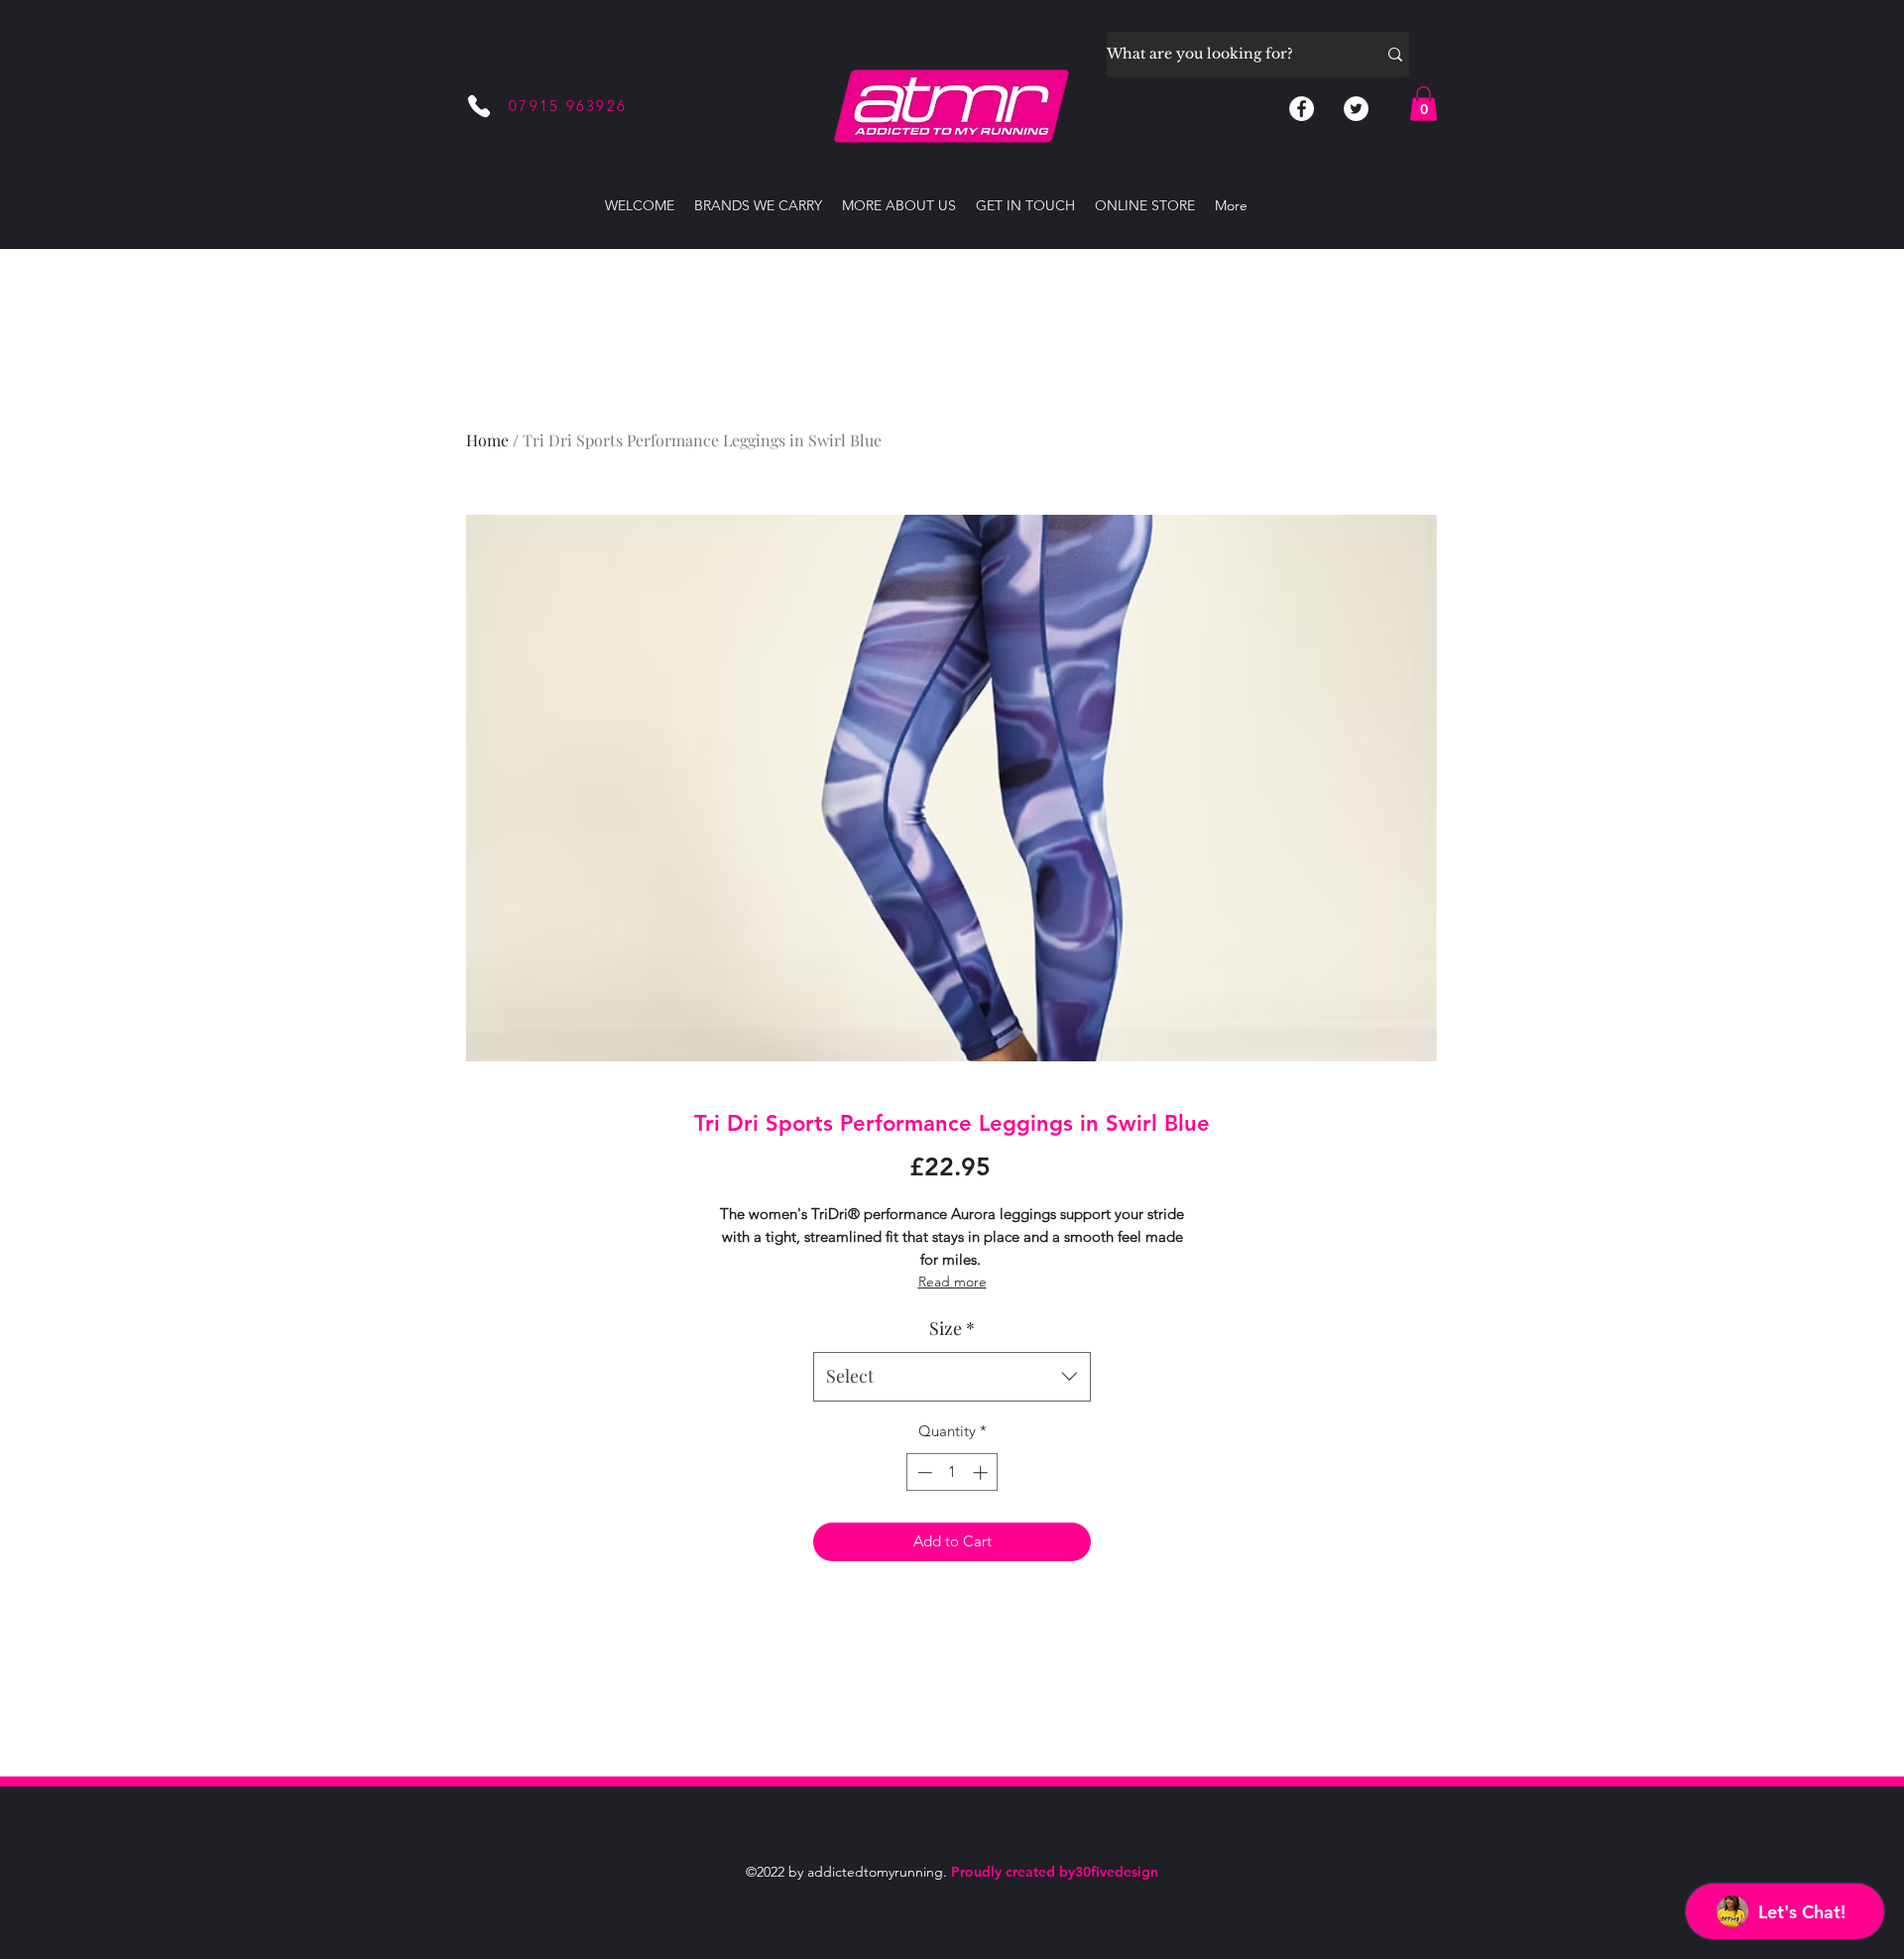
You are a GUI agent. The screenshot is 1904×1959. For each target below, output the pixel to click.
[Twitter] (1356, 109)
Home (487, 440)
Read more (952, 1282)
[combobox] (952, 1377)
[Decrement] (923, 1472)
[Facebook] (1302, 109)
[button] (1424, 104)
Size (952, 1328)
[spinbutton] (952, 1472)
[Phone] (479, 106)
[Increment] (982, 1472)
